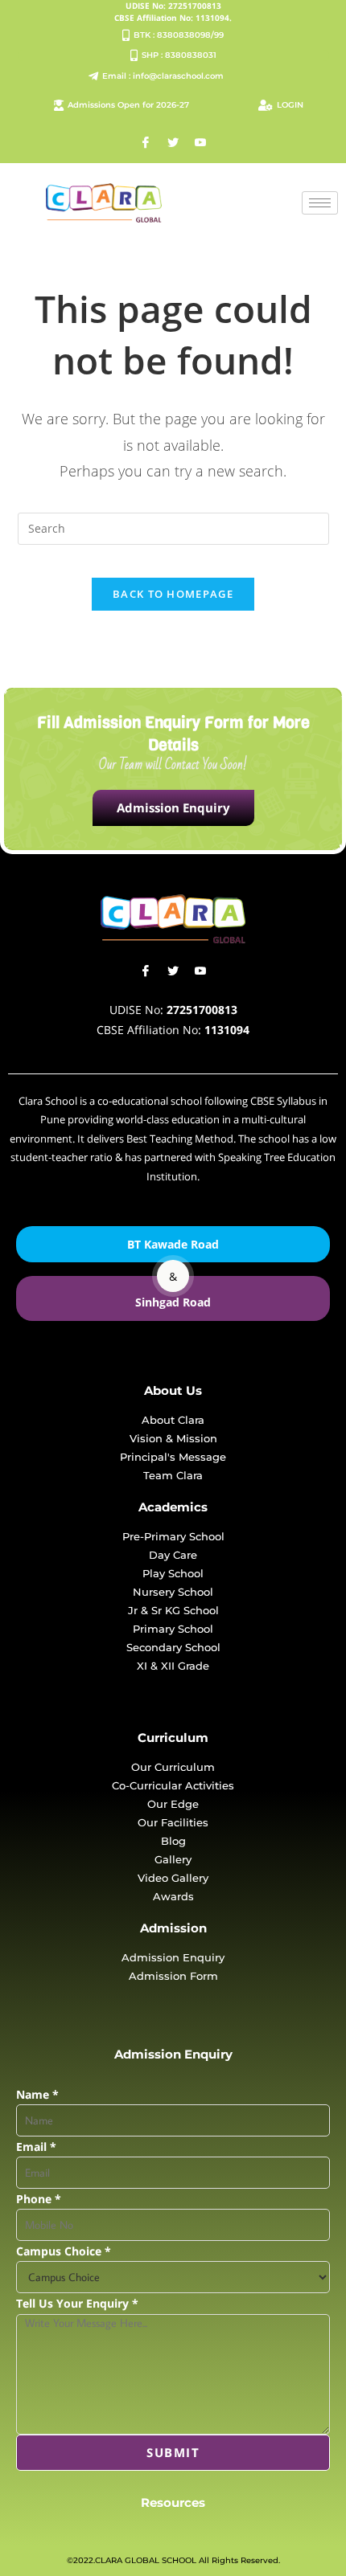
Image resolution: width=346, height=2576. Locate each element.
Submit (173, 2452)
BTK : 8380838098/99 (179, 35)
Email (36, 2147)
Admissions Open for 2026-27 (128, 105)
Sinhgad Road (173, 1302)
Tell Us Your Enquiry (77, 2303)
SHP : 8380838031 (179, 55)
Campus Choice (64, 2251)
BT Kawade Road (173, 1244)
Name (37, 2094)
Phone (39, 2199)
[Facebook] (146, 143)
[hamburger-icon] (320, 203)
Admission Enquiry (173, 808)
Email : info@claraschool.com (163, 76)
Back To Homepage (173, 594)
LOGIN (290, 105)
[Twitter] (173, 143)
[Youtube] (200, 143)
